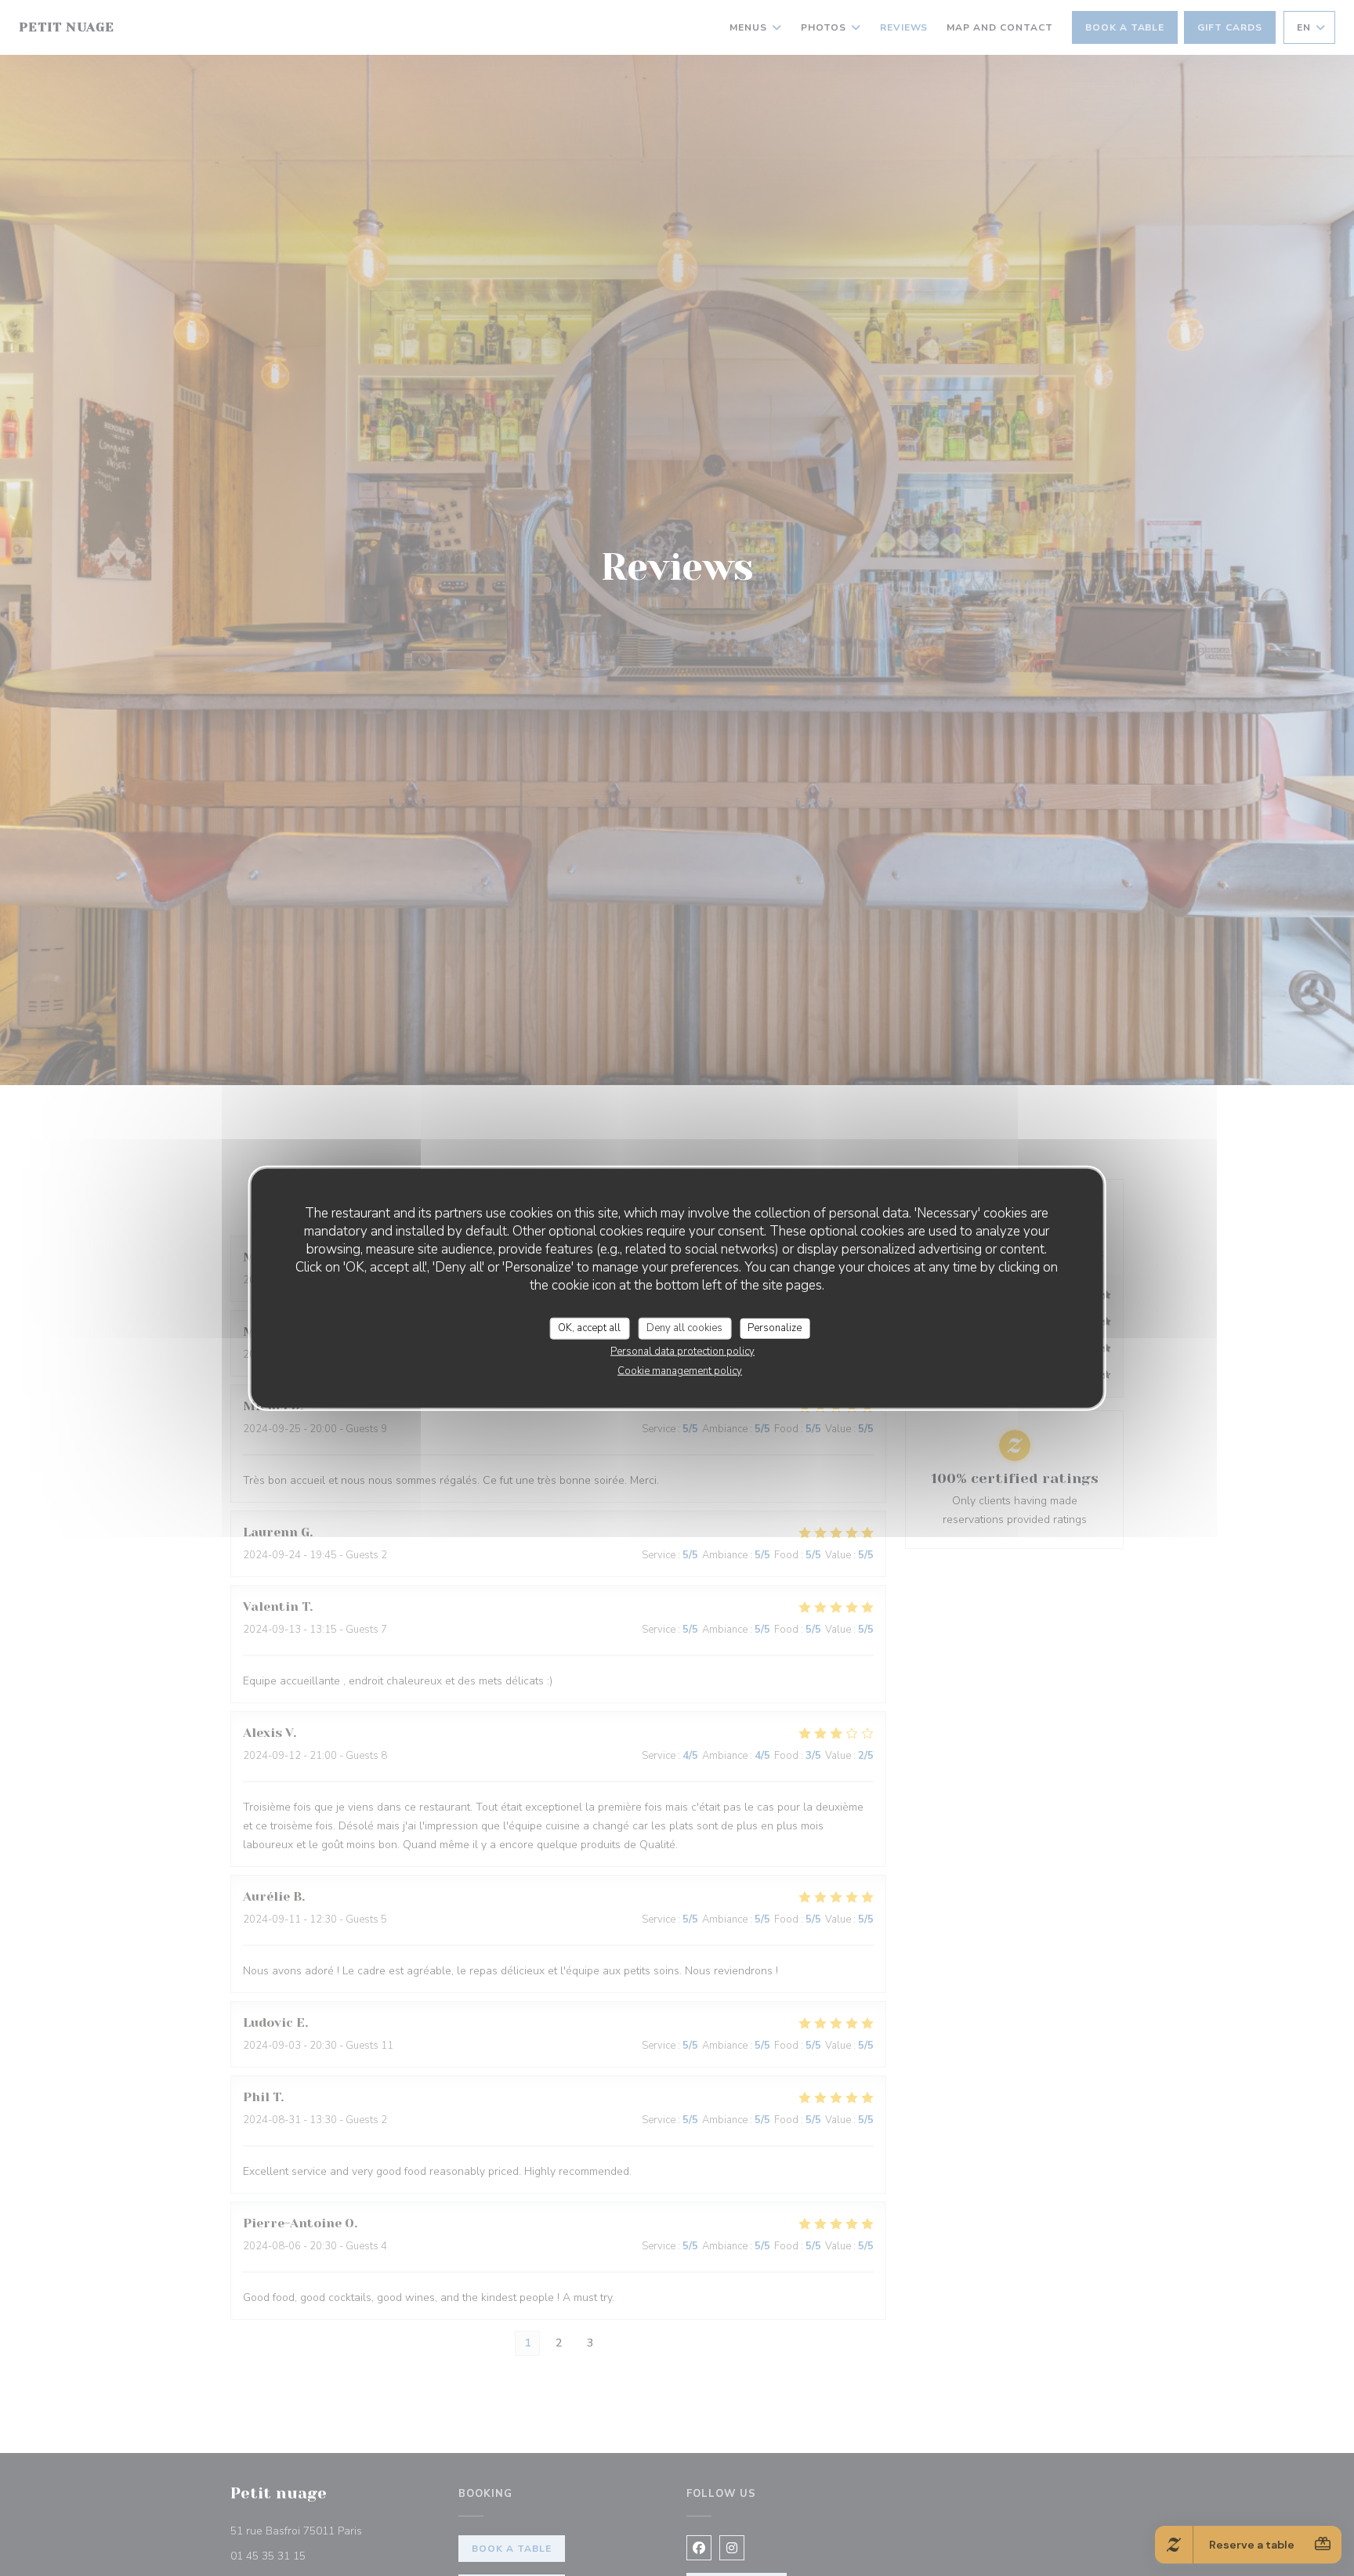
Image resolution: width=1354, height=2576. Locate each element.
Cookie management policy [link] (680, 1370)
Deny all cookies (684, 1328)
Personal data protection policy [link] (682, 1351)
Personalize (775, 1328)
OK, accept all (589, 1328)
